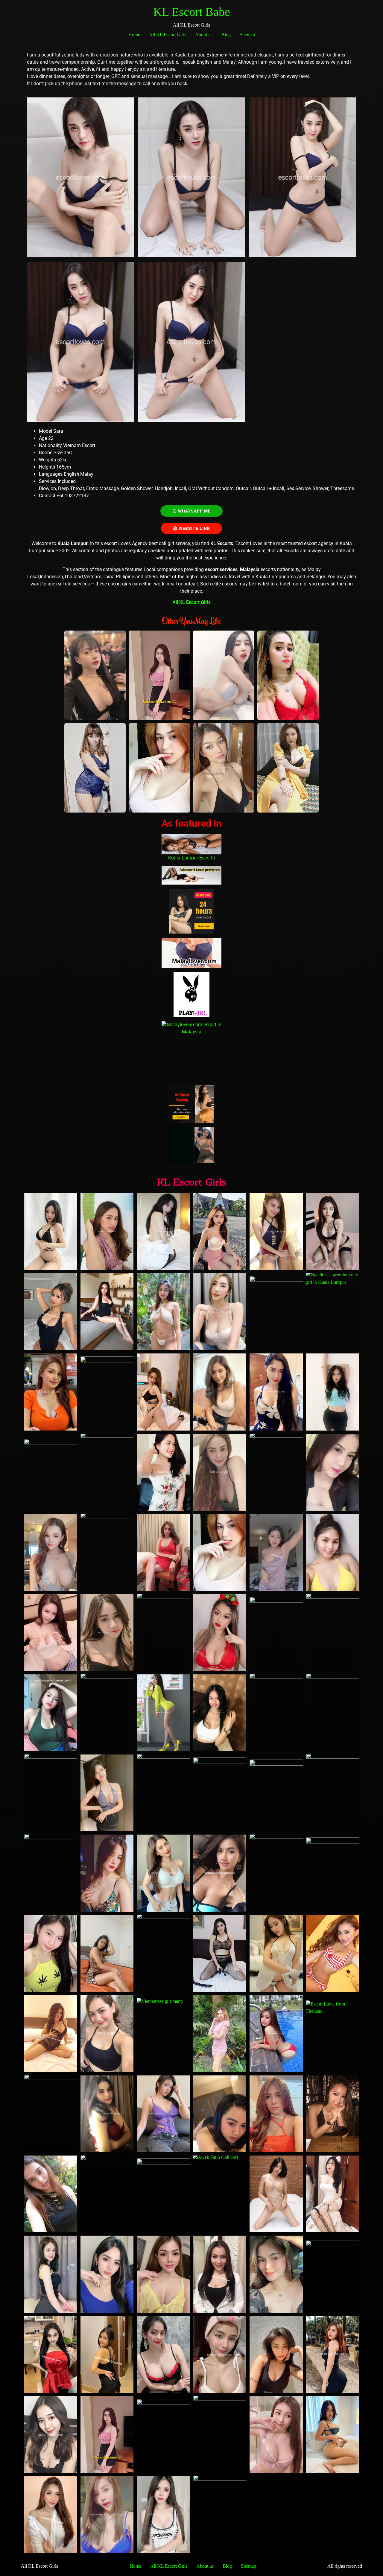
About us (204, 35)
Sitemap (247, 35)
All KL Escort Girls (168, 35)
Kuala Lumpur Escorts (191, 858)
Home (134, 35)
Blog (226, 35)
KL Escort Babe (192, 12)
